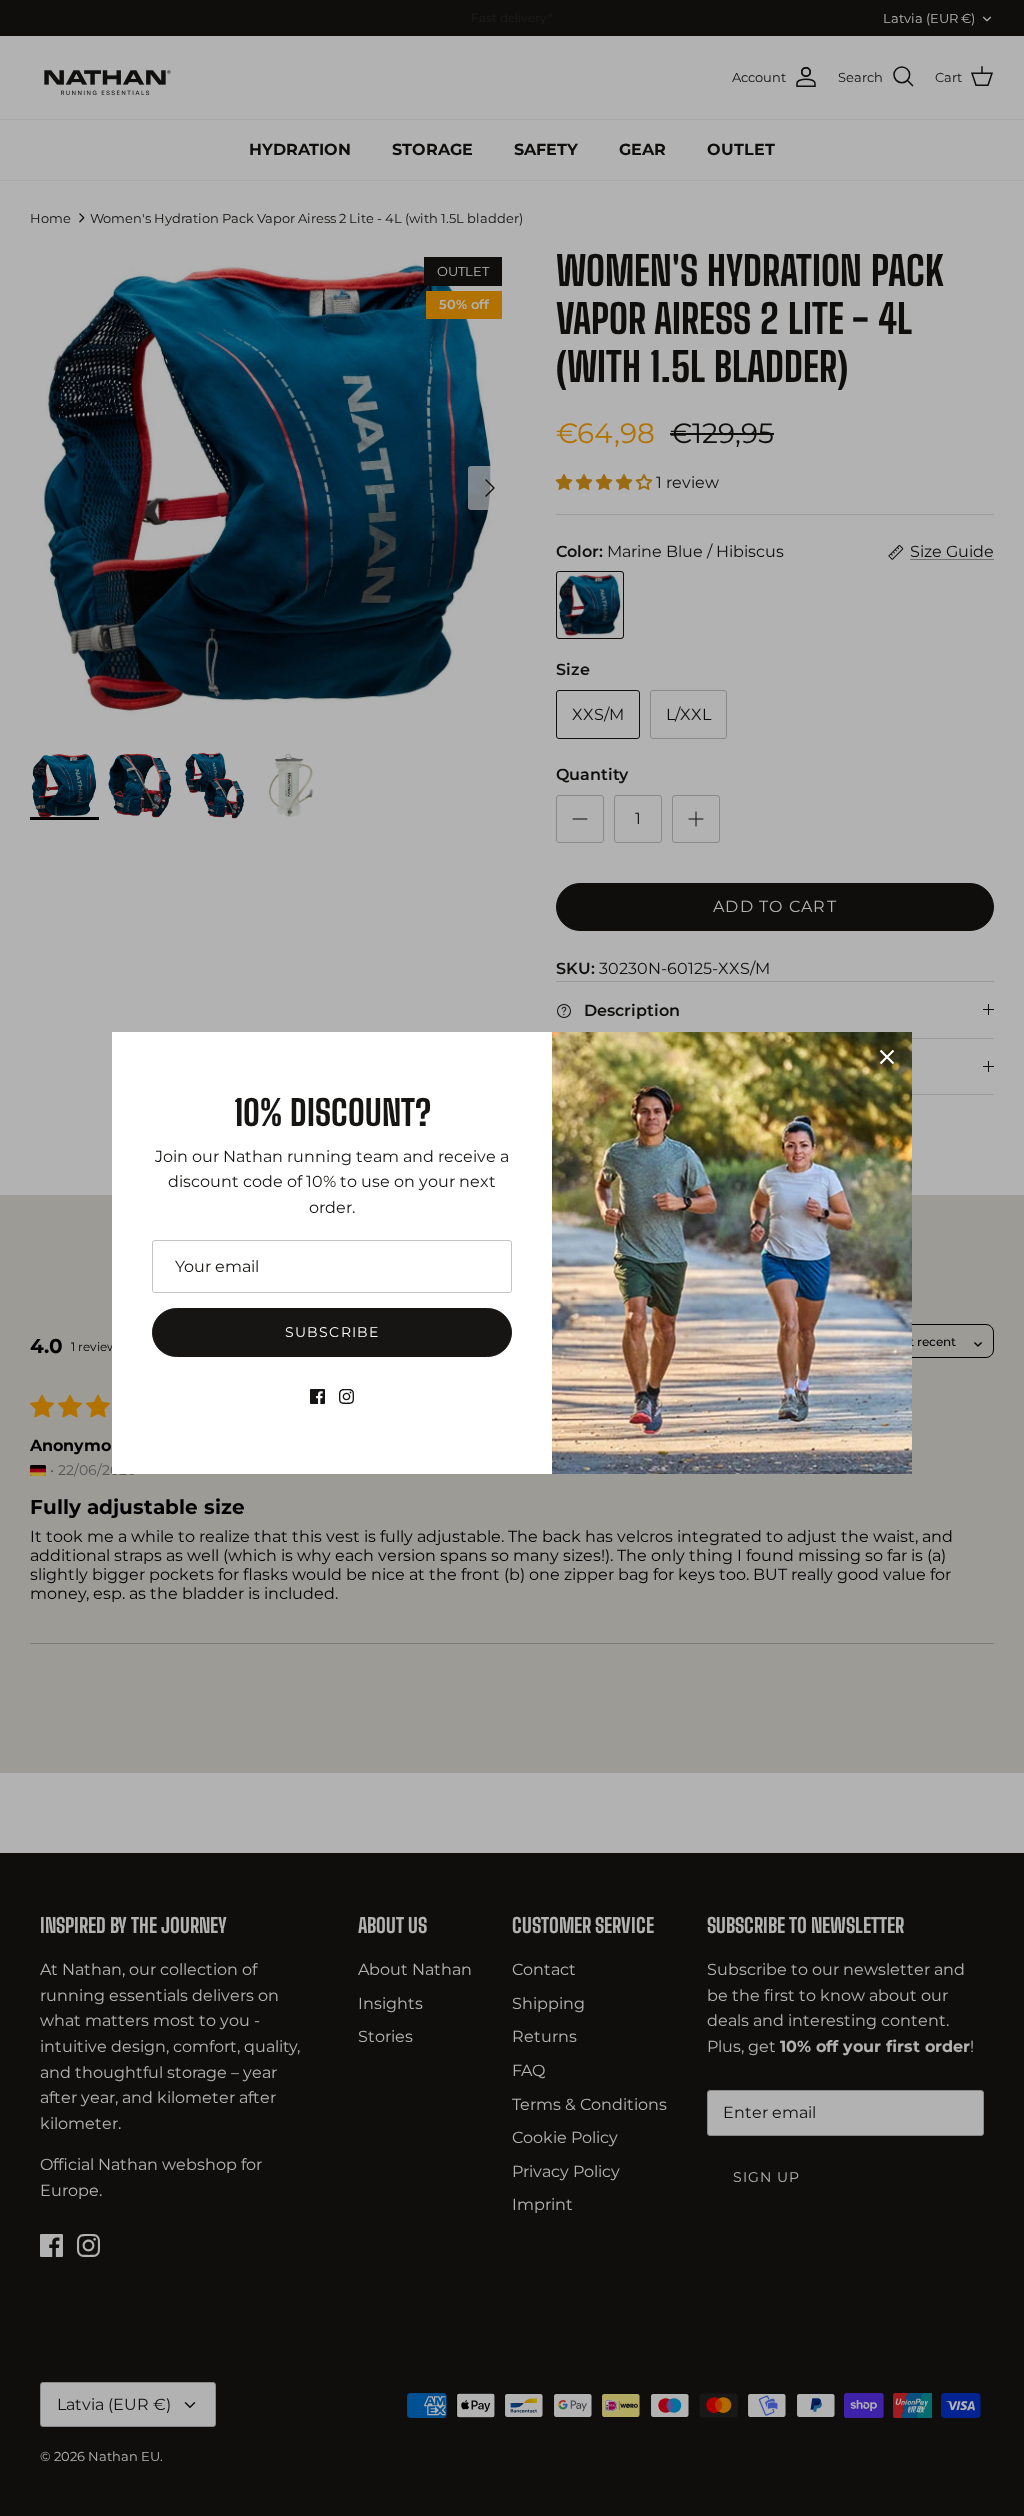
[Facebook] (317, 1396)
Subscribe (332, 1332)
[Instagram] (346, 1396)
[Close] (887, 1057)
